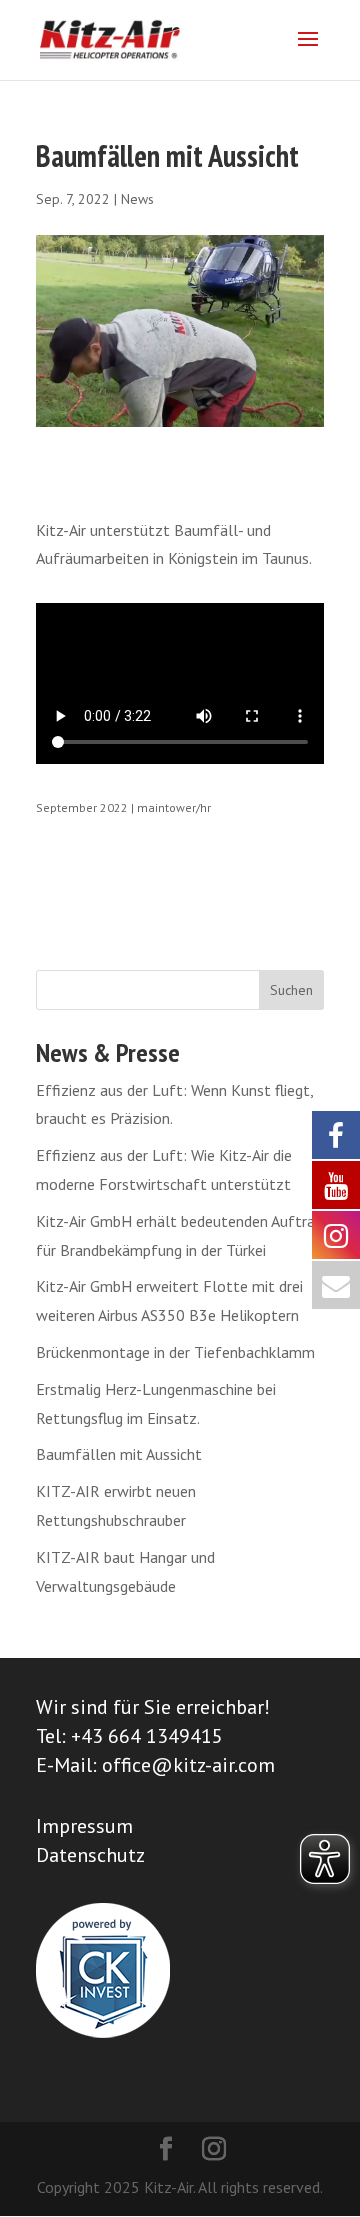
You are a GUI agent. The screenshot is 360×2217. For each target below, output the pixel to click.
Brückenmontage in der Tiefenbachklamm (175, 1352)
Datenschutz (90, 1855)
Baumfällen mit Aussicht (119, 1454)
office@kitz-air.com (188, 1765)
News (137, 199)
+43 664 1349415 (147, 1736)
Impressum (84, 1826)
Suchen (291, 990)
